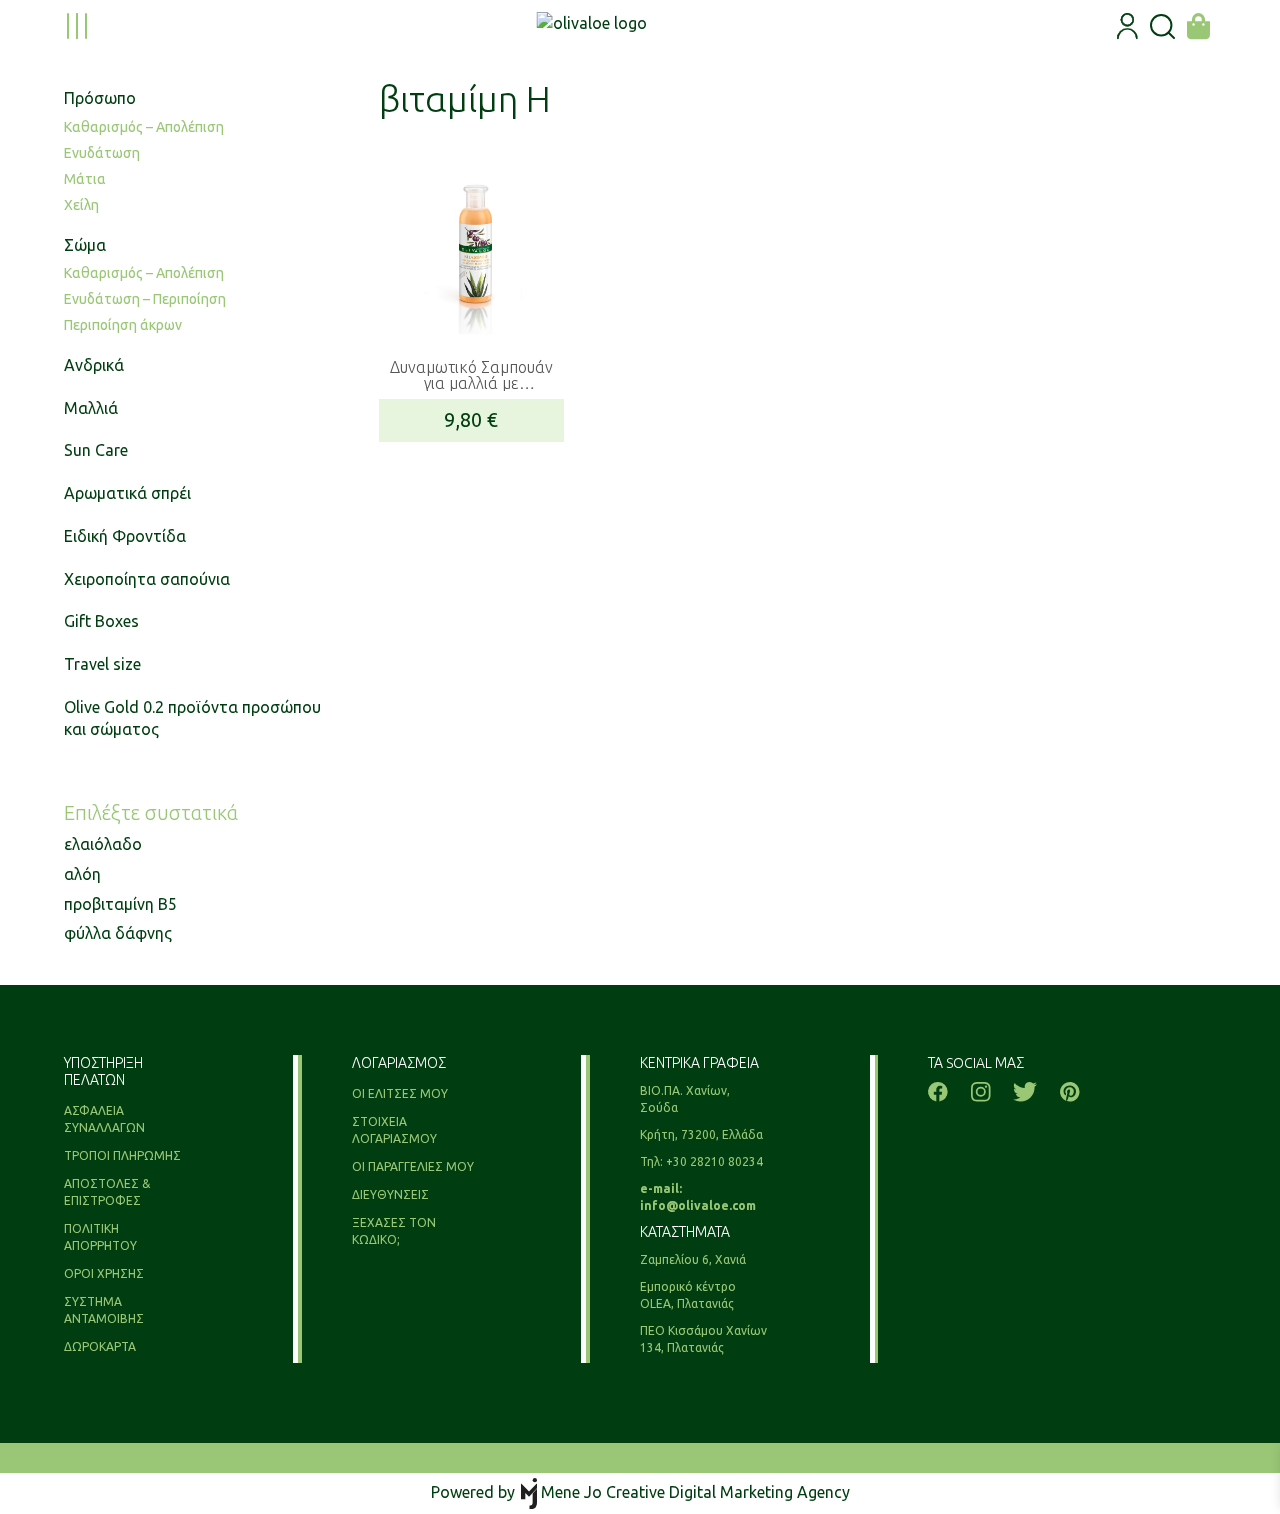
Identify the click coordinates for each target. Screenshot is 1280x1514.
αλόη (82, 874)
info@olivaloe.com (698, 1205)
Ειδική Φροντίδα (125, 536)
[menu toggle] (77, 26)
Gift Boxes (101, 621)
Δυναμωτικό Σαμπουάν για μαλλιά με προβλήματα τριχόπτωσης (471, 375)
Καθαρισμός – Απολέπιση (144, 127)
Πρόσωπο (100, 98)
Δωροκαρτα (100, 1346)
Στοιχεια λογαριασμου (394, 1130)
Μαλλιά (91, 408)
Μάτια (85, 179)
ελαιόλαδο (103, 844)
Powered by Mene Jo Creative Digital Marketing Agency (640, 1492)
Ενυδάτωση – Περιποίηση (145, 299)
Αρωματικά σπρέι (127, 493)
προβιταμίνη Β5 (120, 904)
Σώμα (85, 245)
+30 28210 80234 (714, 1161)
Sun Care (96, 450)
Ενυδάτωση (102, 153)
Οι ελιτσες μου (400, 1093)
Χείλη (81, 205)
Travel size (102, 664)
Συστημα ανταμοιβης (104, 1310)
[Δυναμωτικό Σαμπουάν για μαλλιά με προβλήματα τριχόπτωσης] (471, 243)
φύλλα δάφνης (118, 933)
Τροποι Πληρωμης (122, 1155)
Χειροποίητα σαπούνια (147, 579)
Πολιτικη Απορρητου (100, 1237)
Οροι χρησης (104, 1273)
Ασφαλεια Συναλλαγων (104, 1119)
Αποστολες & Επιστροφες (107, 1192)
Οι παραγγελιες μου (413, 1166)
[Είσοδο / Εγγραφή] (1127, 26)
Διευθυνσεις (390, 1194)
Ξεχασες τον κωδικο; (394, 1231)
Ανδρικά (94, 365)
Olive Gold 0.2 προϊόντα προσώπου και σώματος (192, 718)
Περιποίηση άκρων (123, 325)
